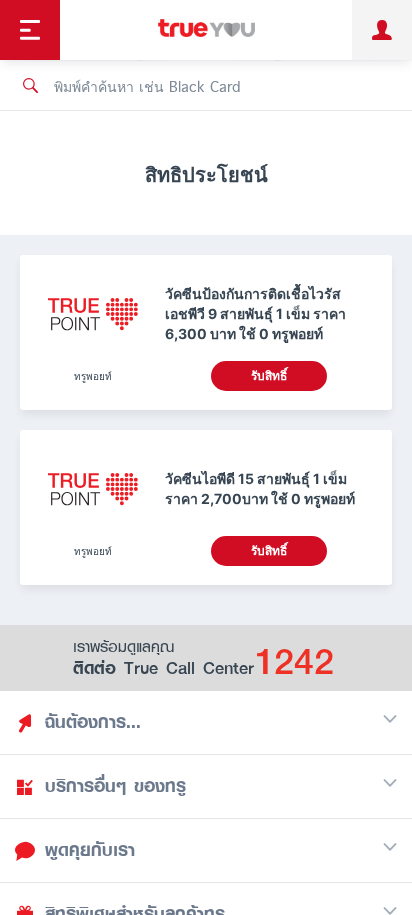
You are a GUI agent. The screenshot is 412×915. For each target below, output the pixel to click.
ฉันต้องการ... (93, 722)
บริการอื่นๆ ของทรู (115, 786)
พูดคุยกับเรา (90, 850)
